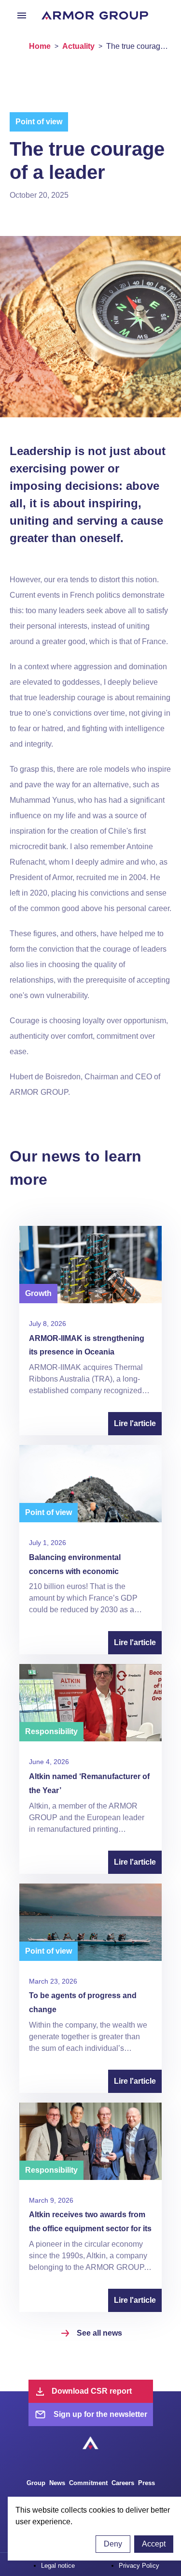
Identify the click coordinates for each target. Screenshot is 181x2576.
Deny (113, 2544)
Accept (154, 2544)
